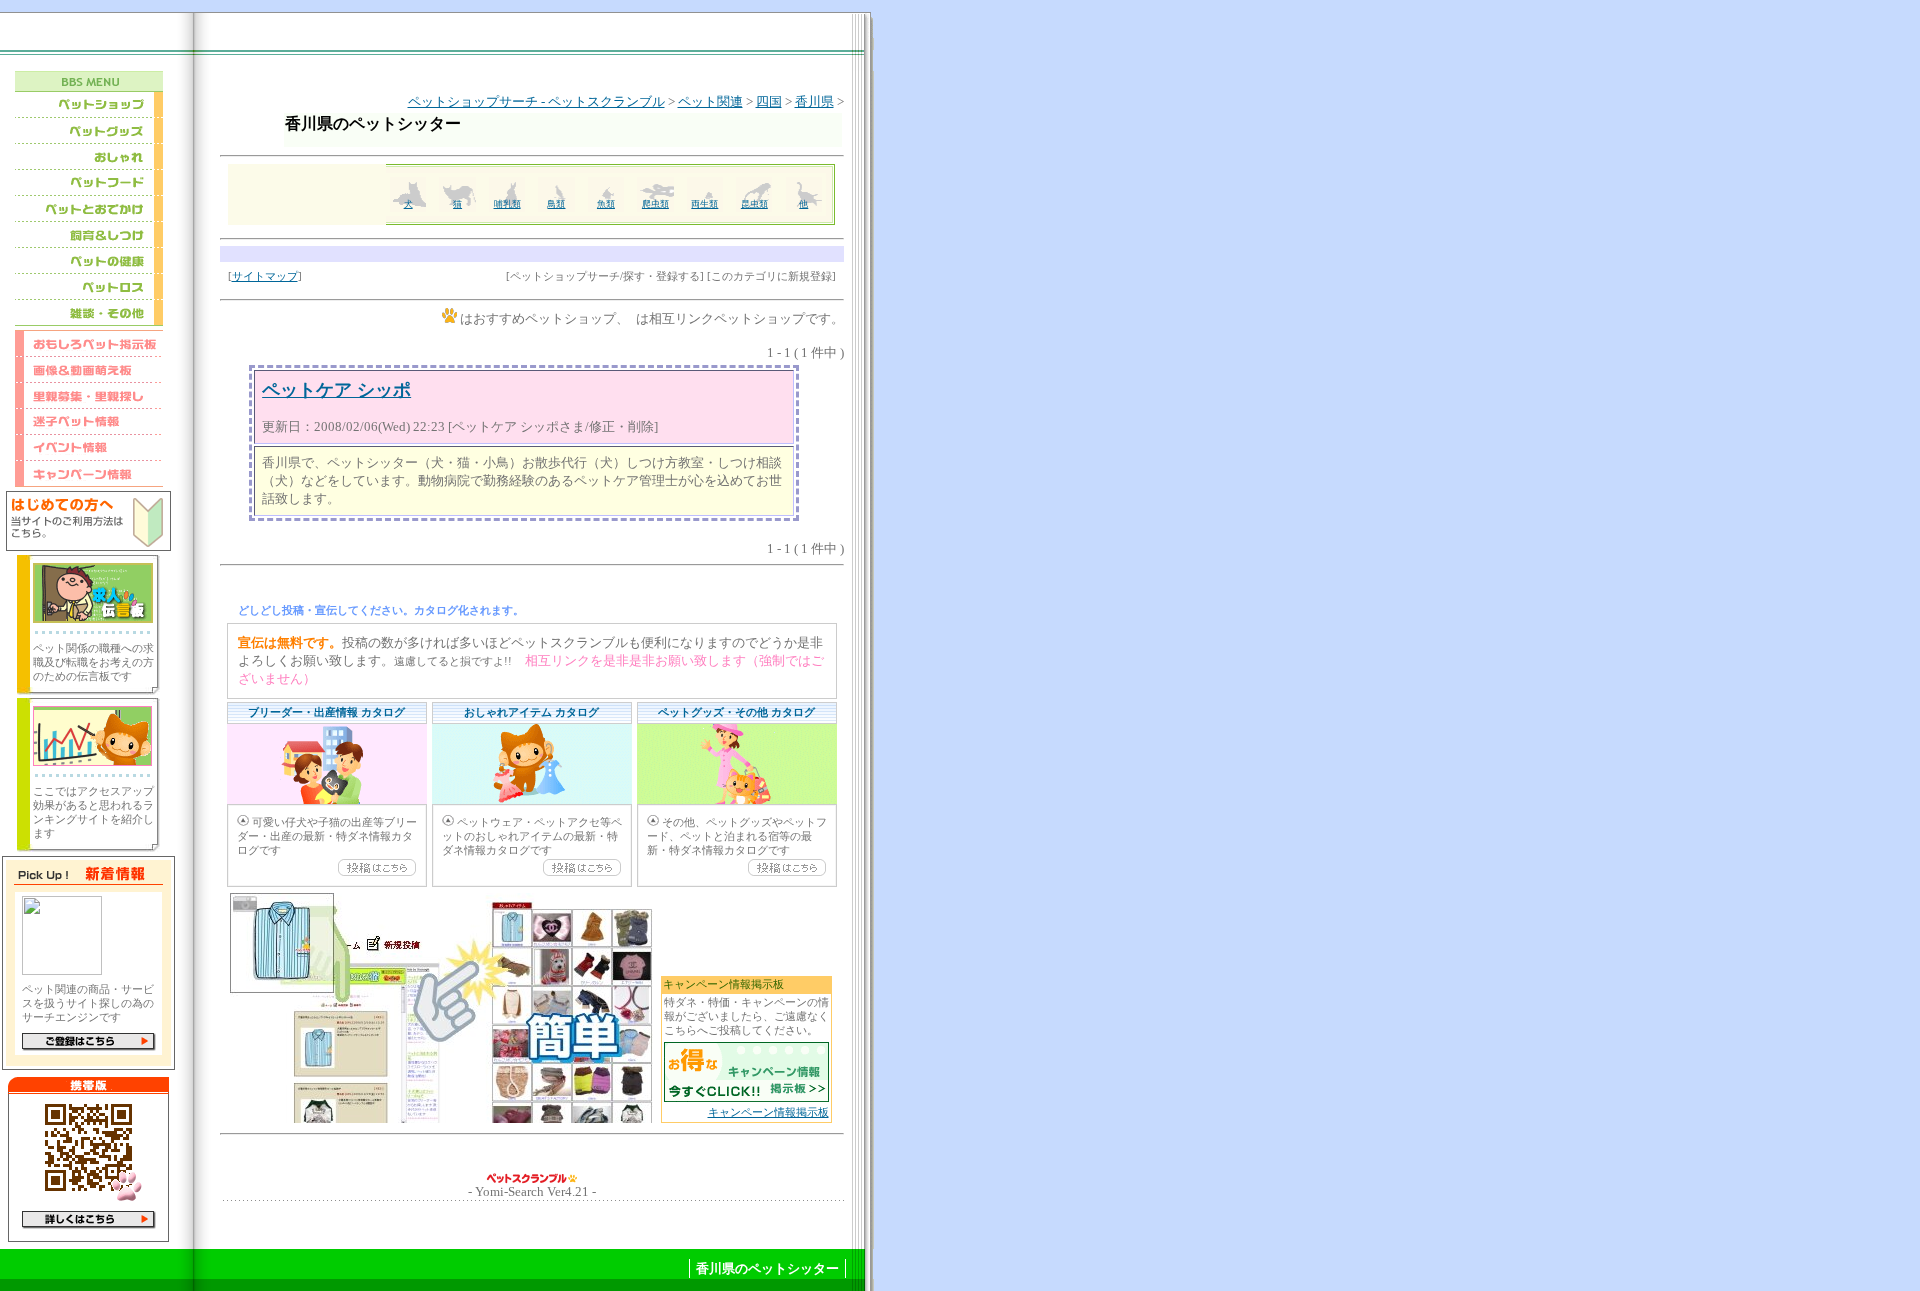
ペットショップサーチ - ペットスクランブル (536, 101)
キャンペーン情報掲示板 (768, 1112)
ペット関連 (710, 101)
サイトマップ (265, 276)
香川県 (814, 101)
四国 (769, 101)
